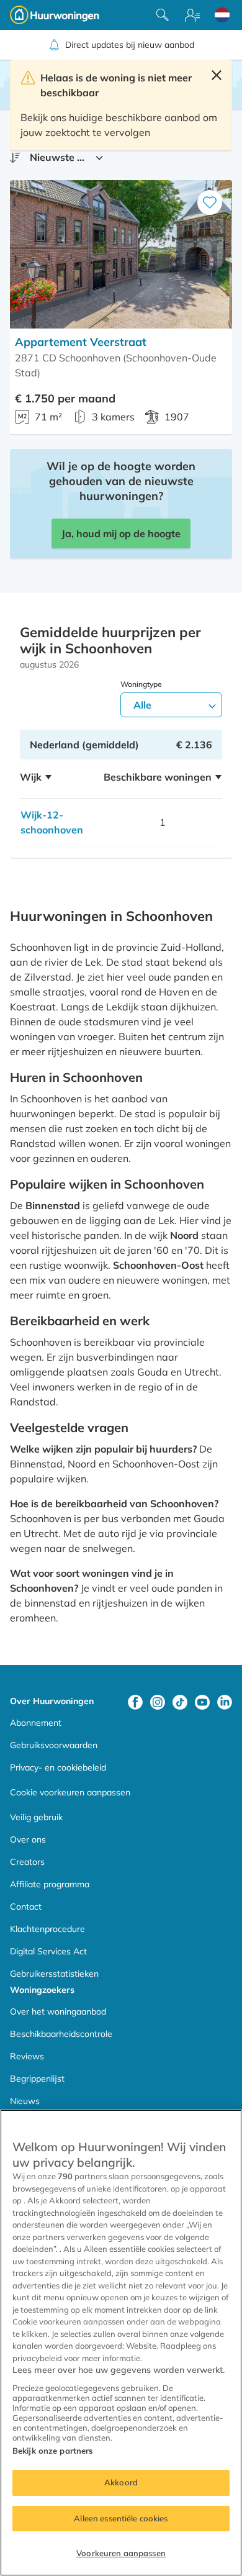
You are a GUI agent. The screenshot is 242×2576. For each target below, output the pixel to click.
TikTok (180, 1702)
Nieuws (25, 2101)
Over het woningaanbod (58, 2011)
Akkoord (121, 2482)
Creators (27, 1862)
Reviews (27, 2056)
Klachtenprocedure (47, 1929)
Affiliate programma (50, 1884)
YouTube (202, 1702)
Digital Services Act (48, 1951)
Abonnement (36, 1723)
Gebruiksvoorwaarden (54, 1745)
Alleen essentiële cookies (121, 2518)
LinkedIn (225, 1702)
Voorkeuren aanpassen (121, 2553)
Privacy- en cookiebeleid (58, 1767)
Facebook (135, 1702)
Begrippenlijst (37, 2079)
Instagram (158, 1702)
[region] (121, 2343)
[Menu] (192, 15)
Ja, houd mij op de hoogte (121, 533)
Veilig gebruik (36, 1817)
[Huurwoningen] (55, 15)
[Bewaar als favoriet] (210, 202)
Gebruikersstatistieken (54, 1974)
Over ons (28, 1839)
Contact (26, 1907)
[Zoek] (163, 15)
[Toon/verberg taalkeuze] (222, 15)
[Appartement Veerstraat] (121, 254)
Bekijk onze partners (53, 2451)
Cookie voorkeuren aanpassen (70, 1792)
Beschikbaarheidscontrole (61, 2034)
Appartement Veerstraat (81, 342)
